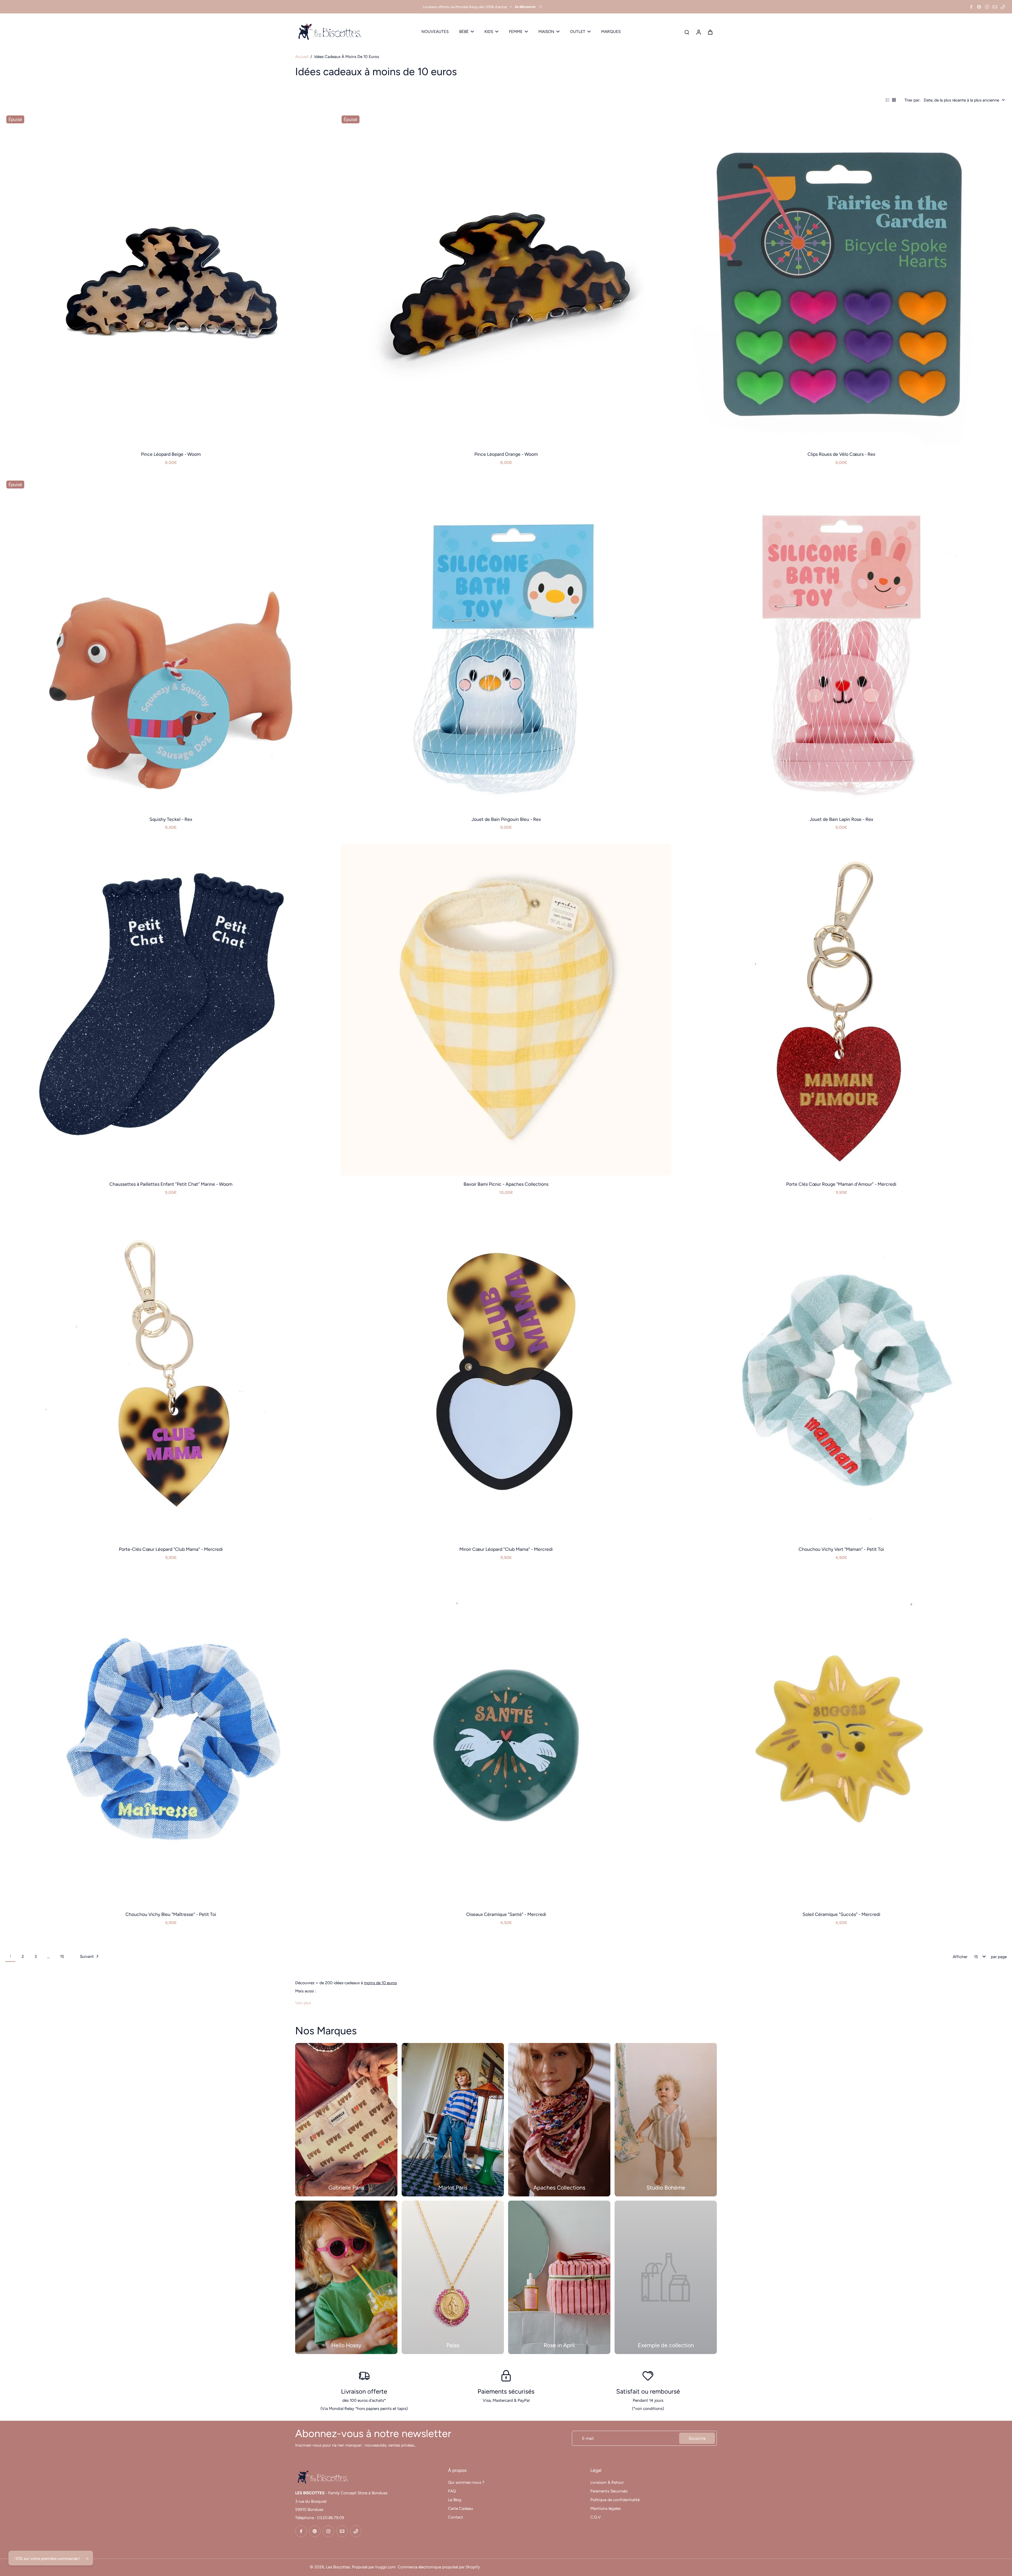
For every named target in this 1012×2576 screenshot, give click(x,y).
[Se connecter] (698, 32)
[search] (687, 32)
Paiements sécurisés (506, 2391)
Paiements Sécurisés (609, 2491)
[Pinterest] (979, 7)
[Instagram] (987, 7)
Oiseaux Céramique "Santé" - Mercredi (506, 1914)
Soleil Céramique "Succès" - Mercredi (841, 1914)
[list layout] (888, 100)
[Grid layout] (894, 100)
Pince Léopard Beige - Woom (171, 454)
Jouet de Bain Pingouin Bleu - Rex (506, 819)
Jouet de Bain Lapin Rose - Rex (841, 819)
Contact (456, 2517)
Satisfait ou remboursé (648, 2391)
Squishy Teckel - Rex (171, 819)
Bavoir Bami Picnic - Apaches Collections (506, 1184)
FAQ (452, 2491)
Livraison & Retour (607, 2482)
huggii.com (385, 2567)
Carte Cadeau (461, 2508)
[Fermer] (87, 2559)
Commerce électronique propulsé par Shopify (439, 2567)
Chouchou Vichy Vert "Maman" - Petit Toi (841, 1549)
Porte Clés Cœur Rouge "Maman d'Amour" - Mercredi (841, 1184)
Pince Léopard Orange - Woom (506, 454)
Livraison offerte (364, 2391)
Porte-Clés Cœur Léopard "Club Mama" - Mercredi (171, 1549)
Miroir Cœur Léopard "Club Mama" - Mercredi (506, 1549)
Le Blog (455, 2500)
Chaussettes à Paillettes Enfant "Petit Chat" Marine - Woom (171, 1184)
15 (62, 1956)
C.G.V (596, 2517)
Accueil (302, 57)
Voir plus (303, 2003)
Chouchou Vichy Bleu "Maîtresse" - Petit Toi (171, 1914)
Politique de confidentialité (615, 2500)
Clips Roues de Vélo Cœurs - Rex (841, 454)
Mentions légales (605, 2508)
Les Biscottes (338, 2567)
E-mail (588, 2438)
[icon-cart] (710, 32)
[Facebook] (971, 7)
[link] (666, 2277)
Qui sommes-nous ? (466, 2482)
